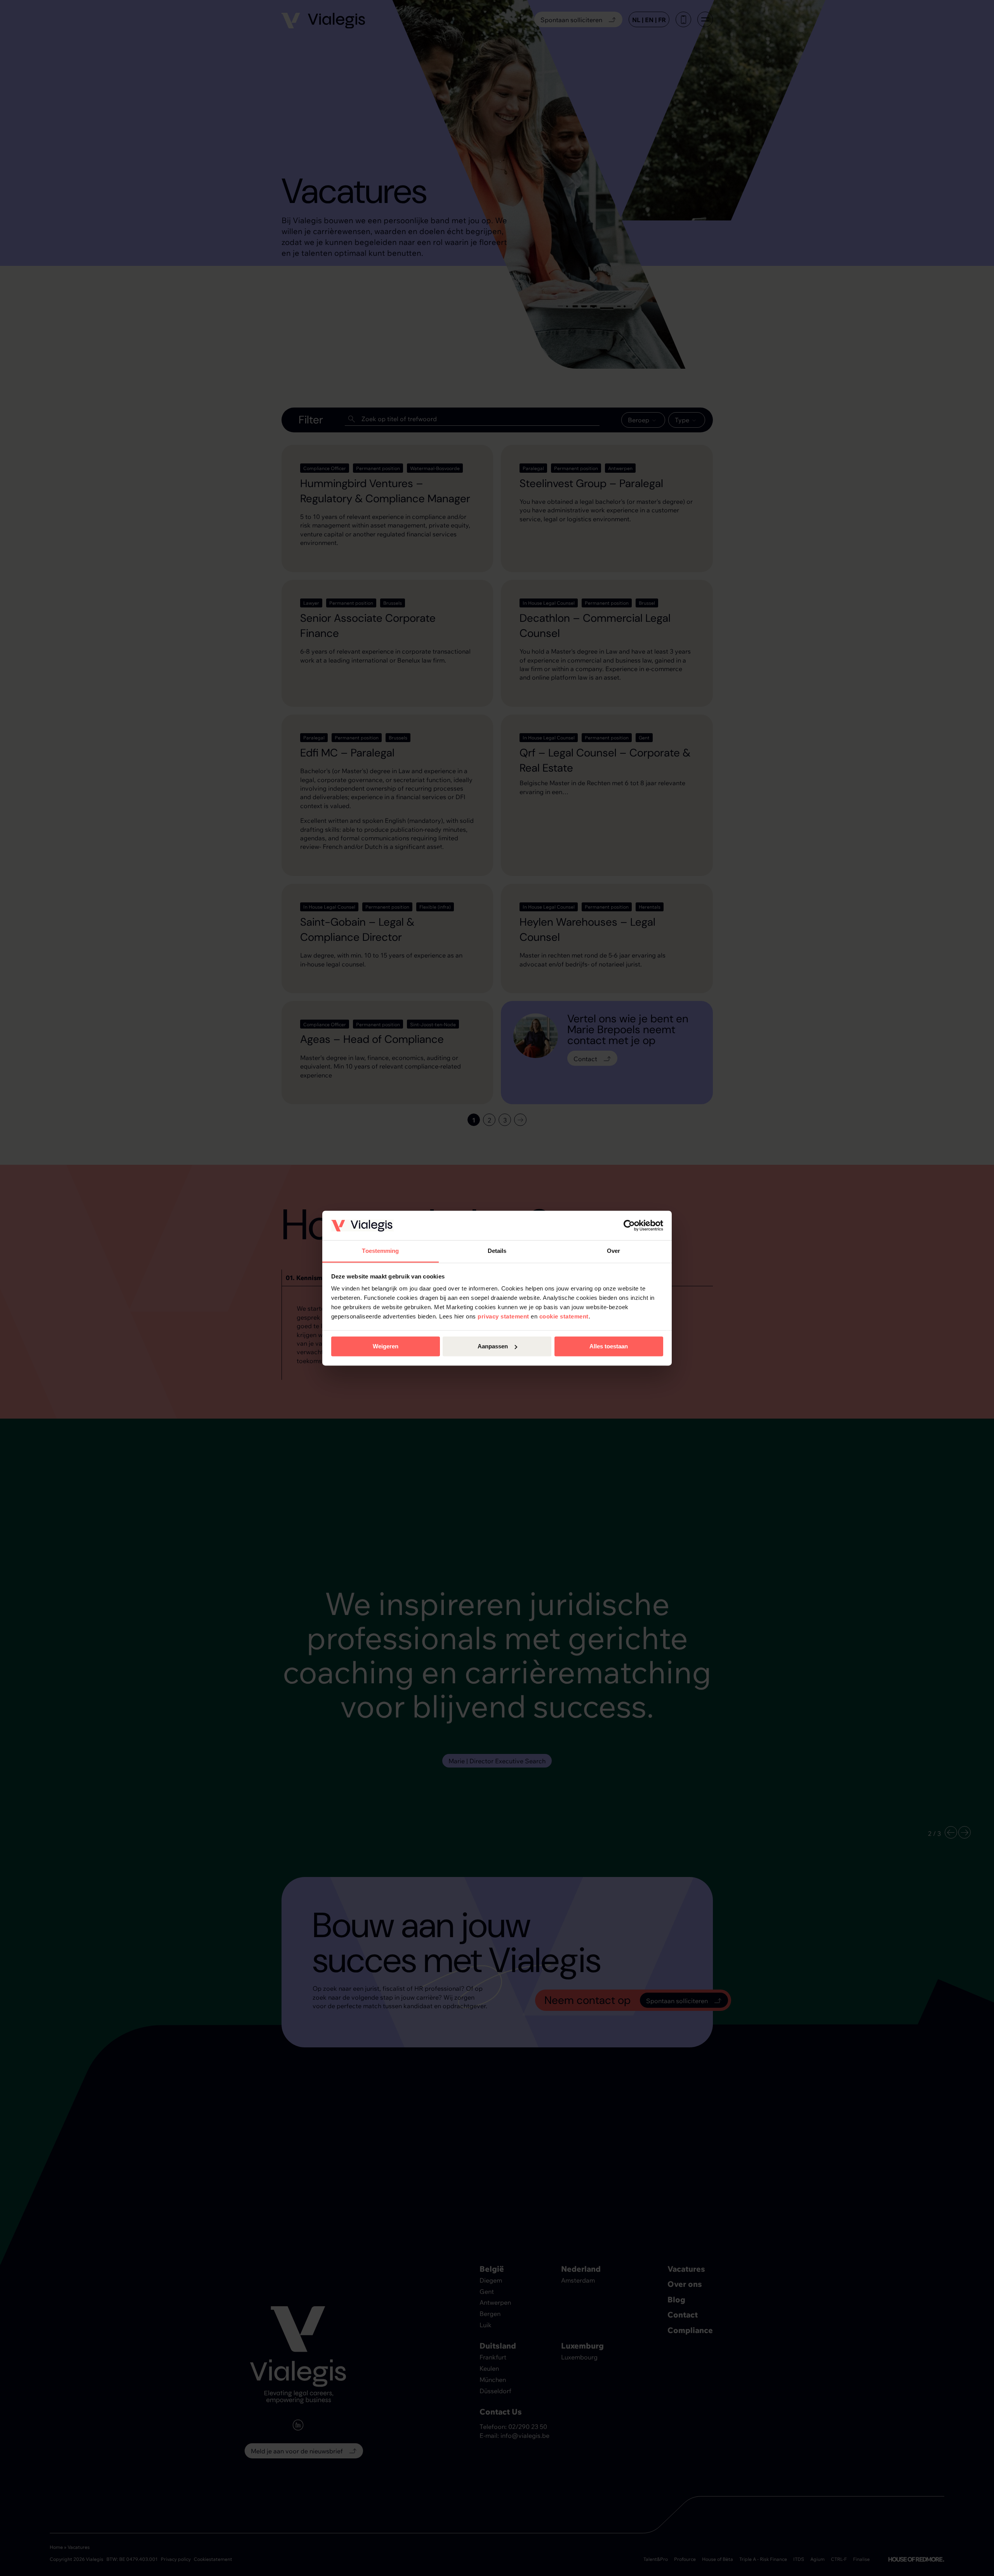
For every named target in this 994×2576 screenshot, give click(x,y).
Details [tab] (497, 1251)
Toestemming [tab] (380, 1251)
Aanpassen (493, 1346)
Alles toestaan (609, 1346)
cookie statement (564, 1317)
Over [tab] (613, 1251)
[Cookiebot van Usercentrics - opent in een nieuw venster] (629, 1225)
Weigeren (386, 1346)
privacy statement (503, 1317)
